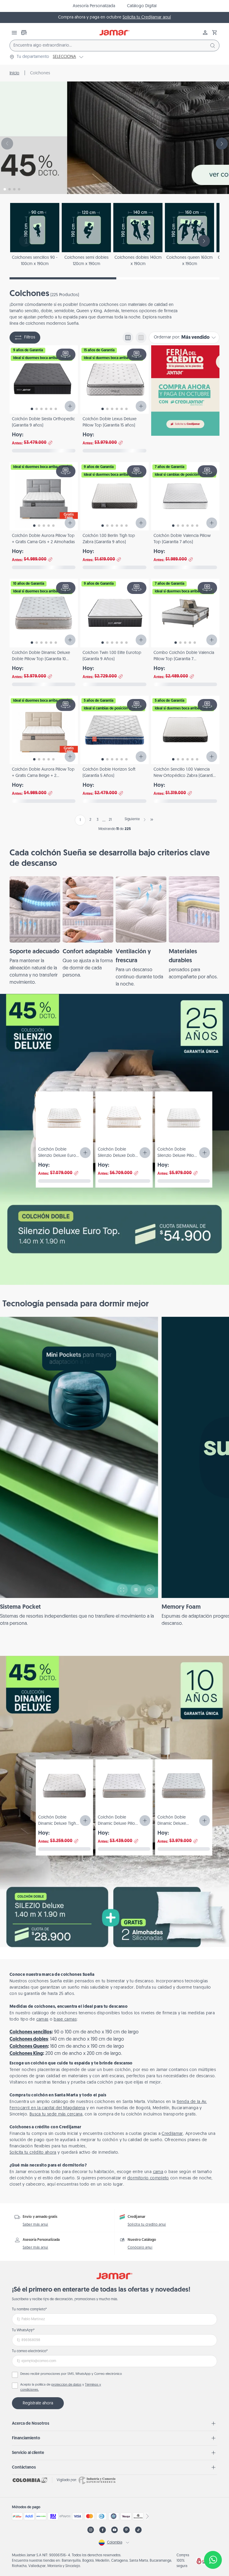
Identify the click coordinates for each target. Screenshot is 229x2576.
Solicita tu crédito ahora (33, 2153)
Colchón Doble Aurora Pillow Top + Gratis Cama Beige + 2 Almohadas (43, 776)
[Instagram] (91, 2530)
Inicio (14, 73)
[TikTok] (138, 2530)
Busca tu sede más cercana (56, 2114)
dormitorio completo (148, 2178)
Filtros (30, 337)
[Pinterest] (126, 2530)
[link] (35, 931)
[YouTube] (114, 2530)
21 (110, 820)
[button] (215, 33)
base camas (65, 2020)
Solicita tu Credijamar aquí (147, 17)
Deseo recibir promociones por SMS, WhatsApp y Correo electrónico (71, 2374)
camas (42, 2020)
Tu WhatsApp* (23, 2330)
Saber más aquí (35, 2225)
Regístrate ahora (38, 2403)
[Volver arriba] (213, 2540)
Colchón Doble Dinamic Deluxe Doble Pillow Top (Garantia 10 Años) (41, 659)
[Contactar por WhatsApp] (213, 2560)
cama (158, 2172)
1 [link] (80, 820)
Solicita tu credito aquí (147, 2225)
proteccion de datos (66, 2385)
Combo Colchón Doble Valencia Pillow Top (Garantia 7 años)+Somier (184, 659)
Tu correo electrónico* (30, 2351)
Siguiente (132, 819)
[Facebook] (103, 2530)
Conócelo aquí (140, 2248)
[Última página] (152, 820)
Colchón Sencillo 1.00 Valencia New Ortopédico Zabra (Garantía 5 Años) (184, 776)
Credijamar (172, 2134)
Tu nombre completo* (29, 2309)
